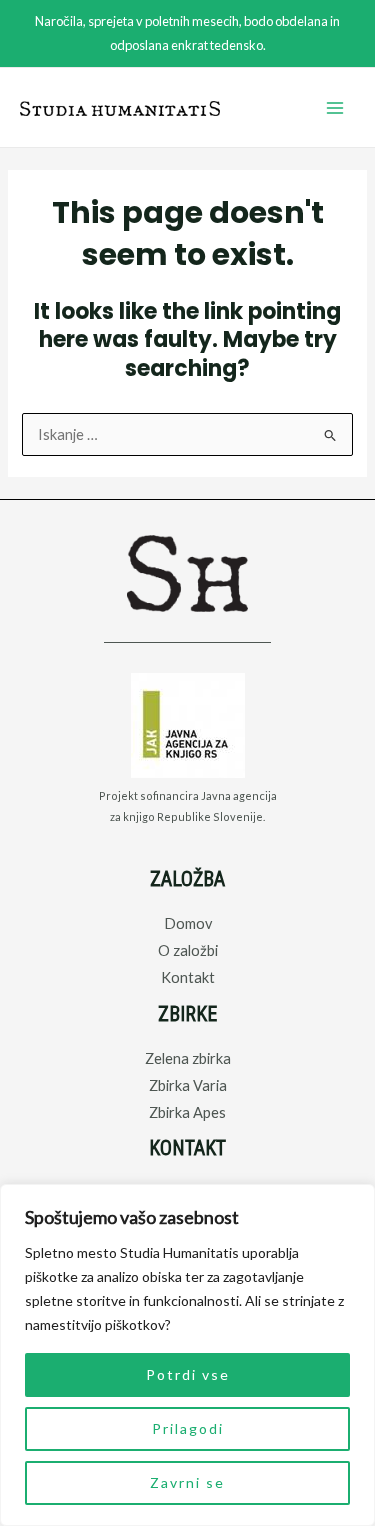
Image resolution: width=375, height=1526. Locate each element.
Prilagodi (188, 1428)
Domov (188, 923)
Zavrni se (187, 1482)
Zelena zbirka (188, 1058)
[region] (187, 1355)
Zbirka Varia (188, 1085)
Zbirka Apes (187, 1112)
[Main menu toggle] (335, 108)
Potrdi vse (188, 1374)
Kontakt (188, 977)
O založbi (188, 950)
